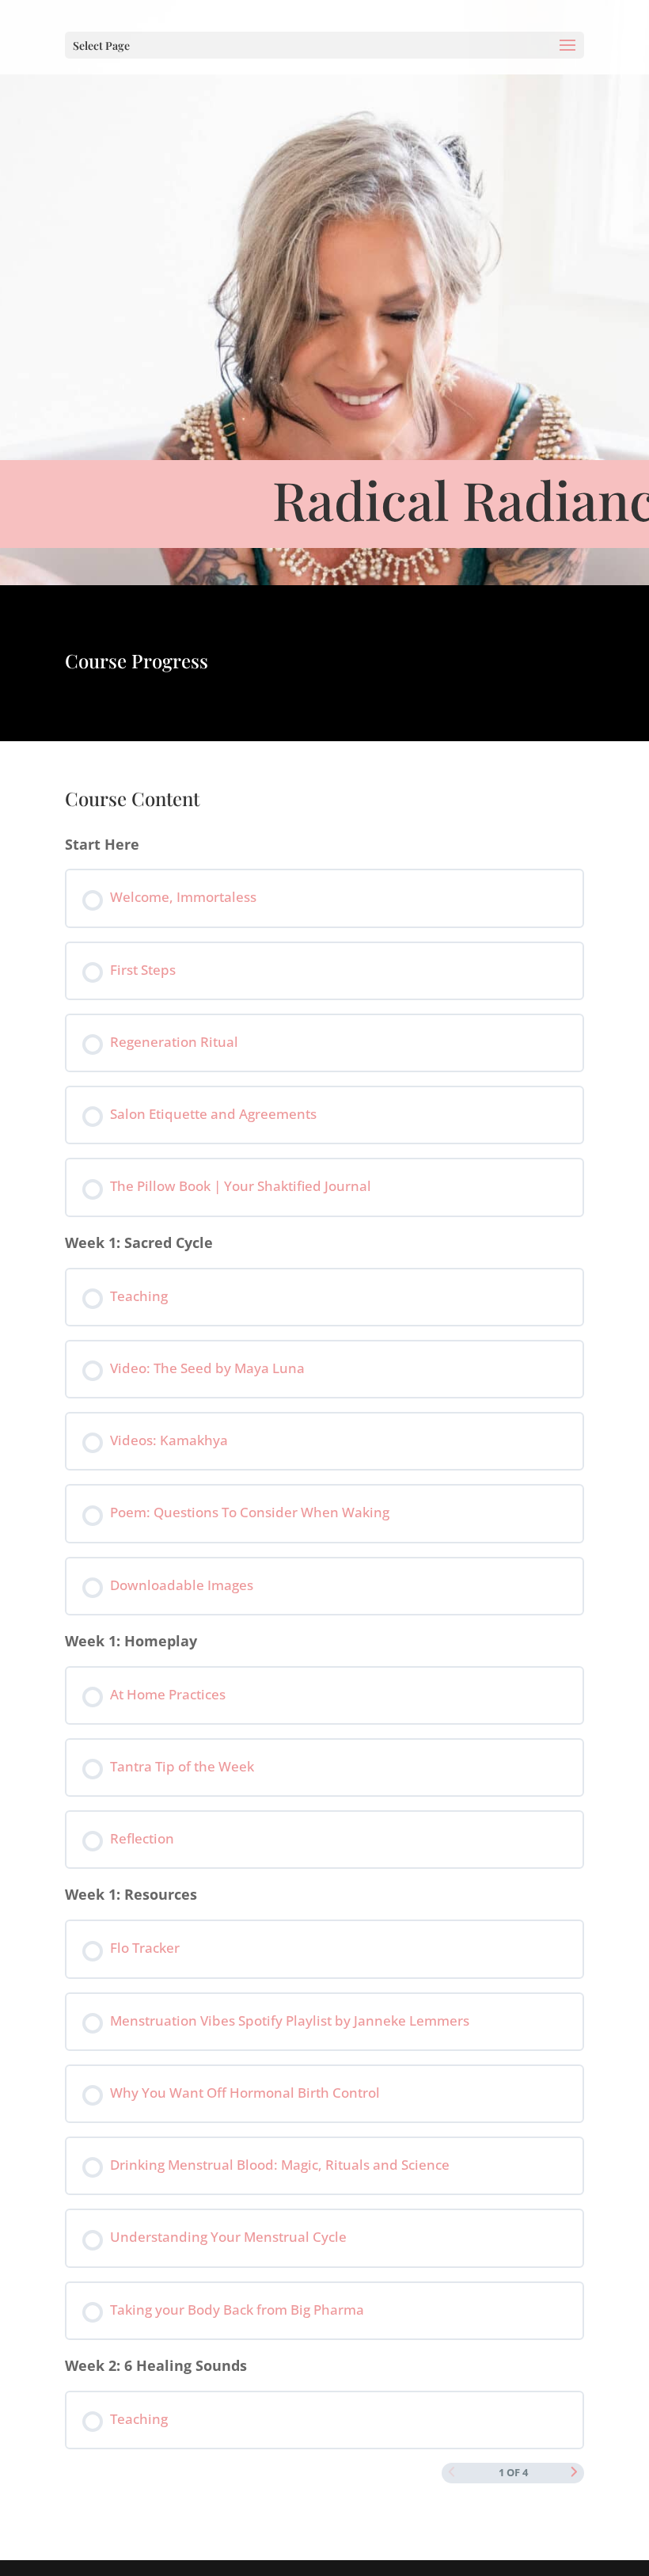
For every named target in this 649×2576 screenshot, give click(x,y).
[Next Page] (574, 2473)
